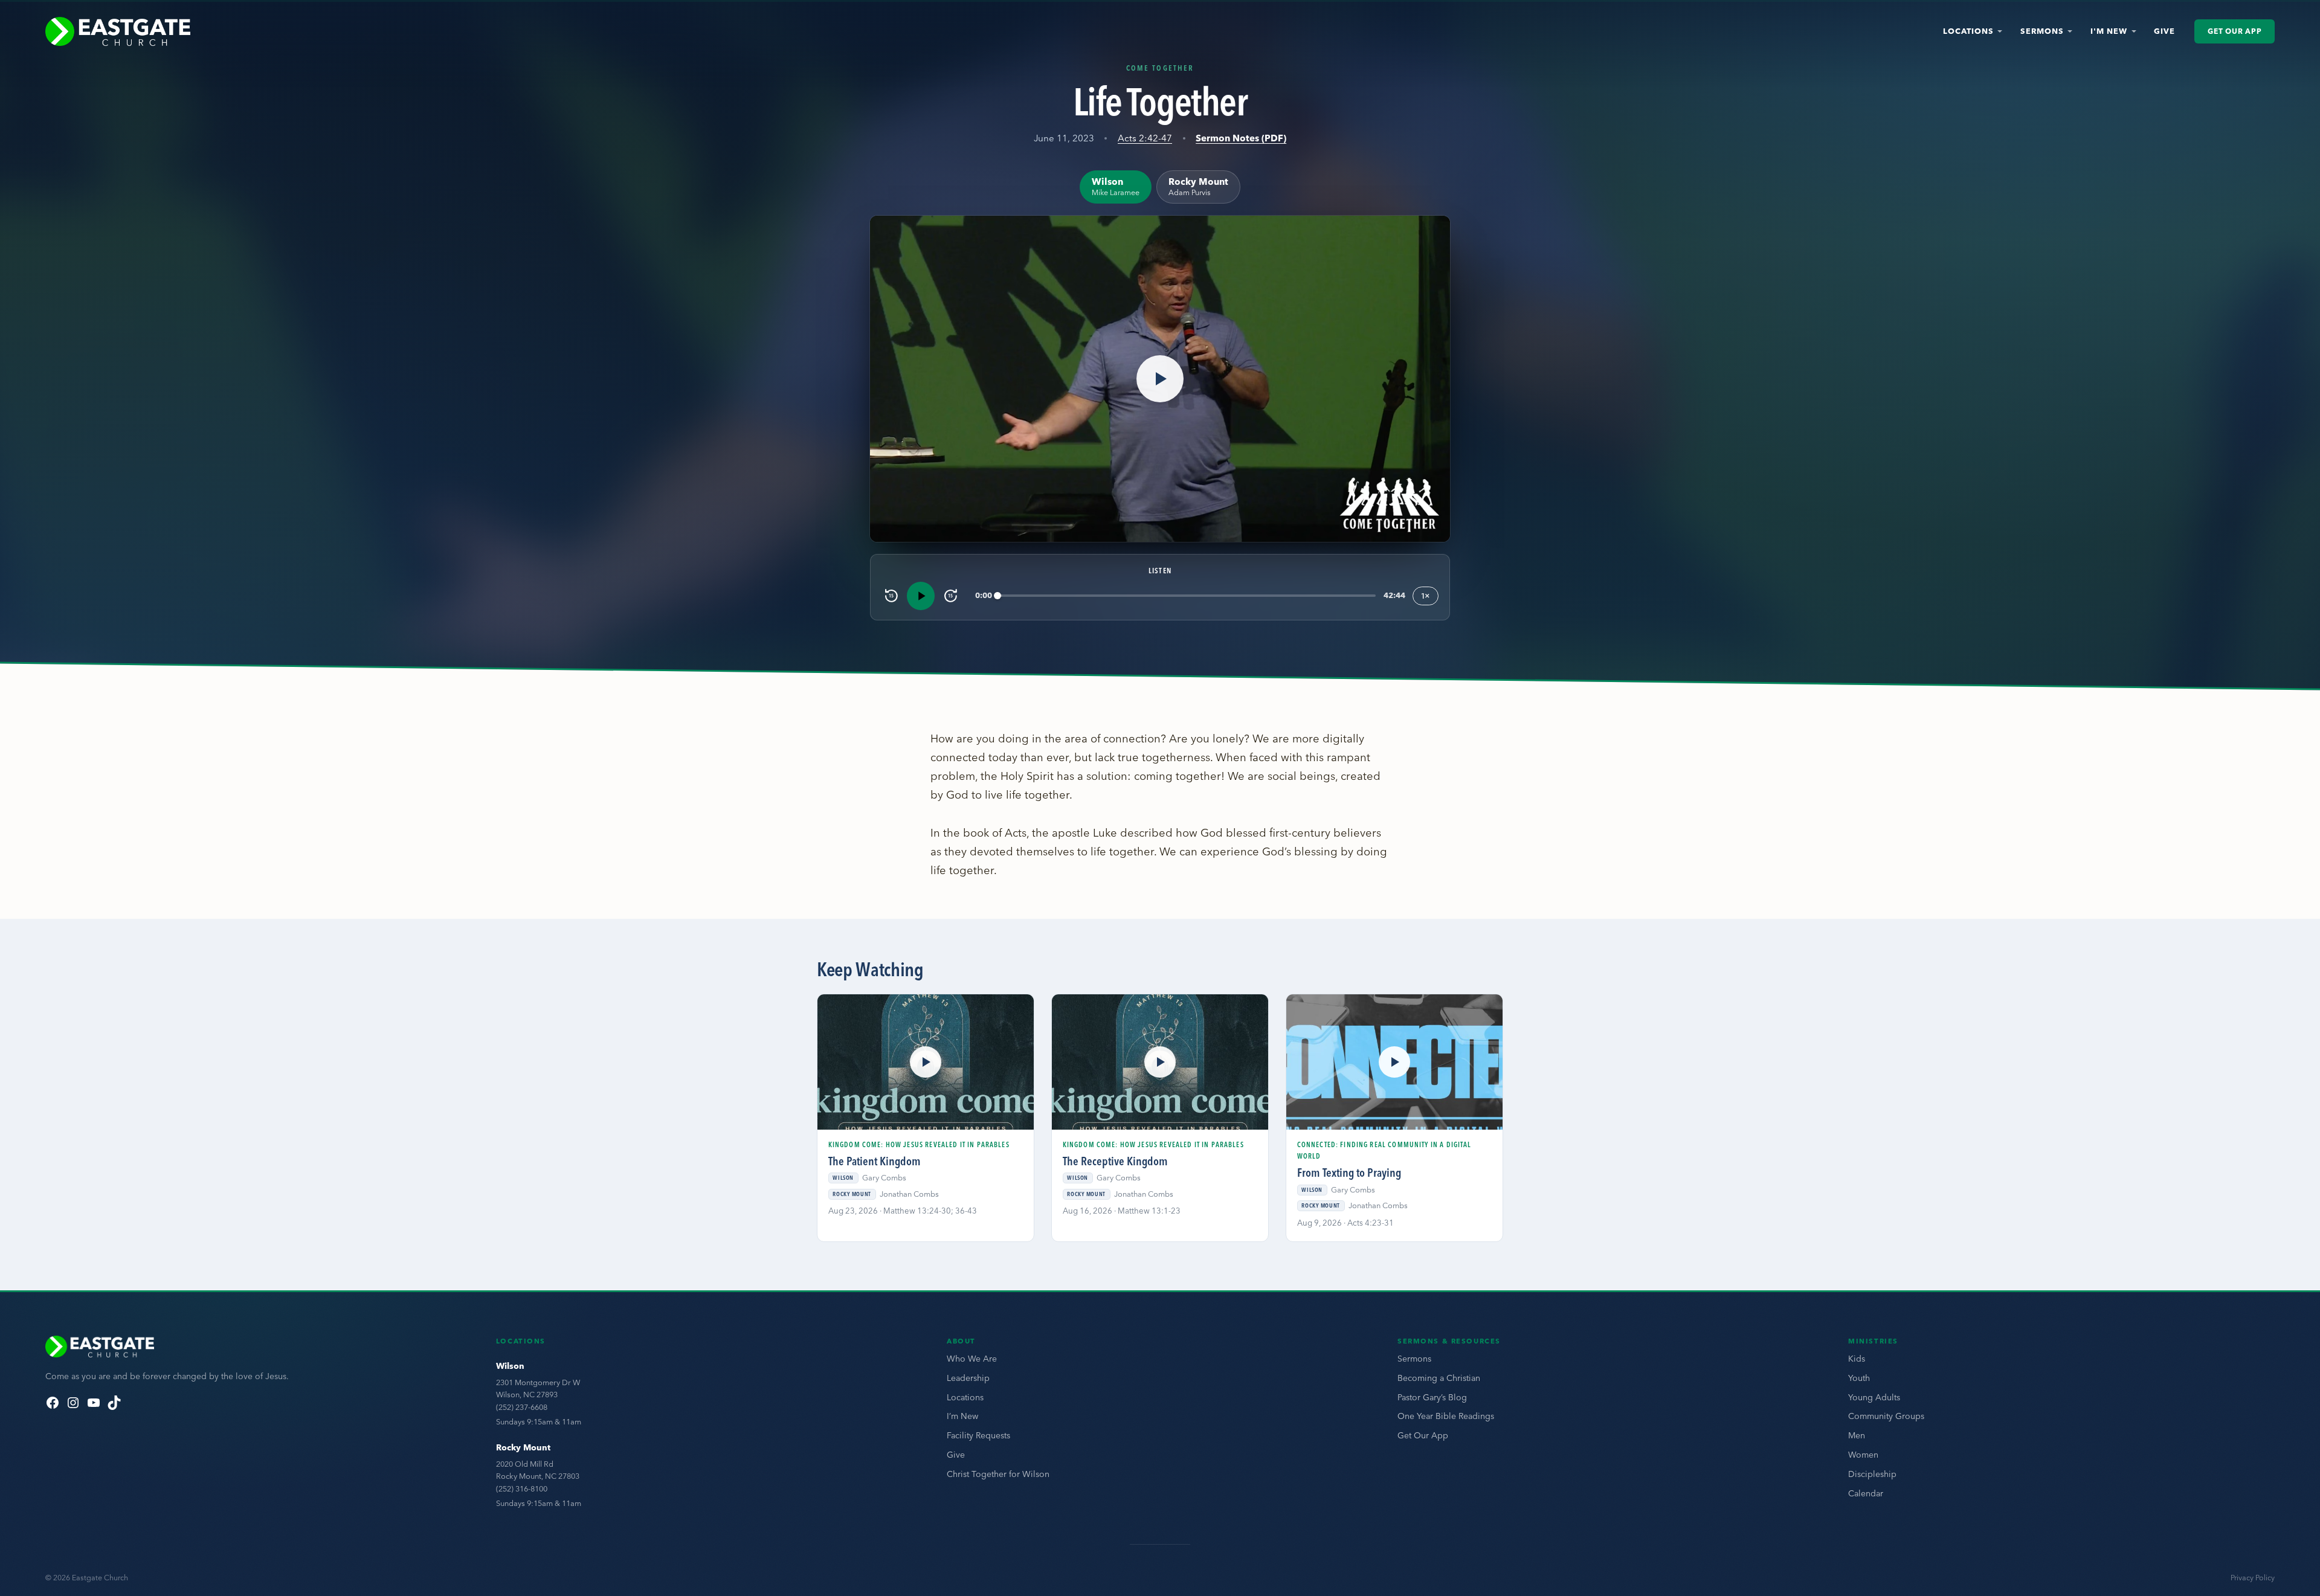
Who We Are (972, 1359)
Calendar (1866, 1493)
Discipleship (1872, 1474)
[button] (1160, 379)
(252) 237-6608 (522, 1407)
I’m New (962, 1416)
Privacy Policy (2253, 1578)
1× (1426, 596)
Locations (1968, 31)
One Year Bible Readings (1446, 1416)
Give (2164, 31)
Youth (1859, 1378)
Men (1857, 1435)
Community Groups (1886, 1416)
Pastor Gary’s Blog (1432, 1397)
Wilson (510, 1366)
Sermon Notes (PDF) (1241, 138)
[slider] (1187, 596)
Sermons (2042, 31)
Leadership (968, 1378)
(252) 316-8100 (522, 1488)
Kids (1857, 1359)
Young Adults (1874, 1397)
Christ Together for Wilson (998, 1474)
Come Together (1160, 68)
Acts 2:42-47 (1145, 138)
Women (1863, 1455)
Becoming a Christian (1439, 1378)
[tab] (1116, 187)
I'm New (2109, 31)
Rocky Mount (523, 1447)
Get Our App (2235, 31)
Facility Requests (978, 1435)
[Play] (921, 596)
